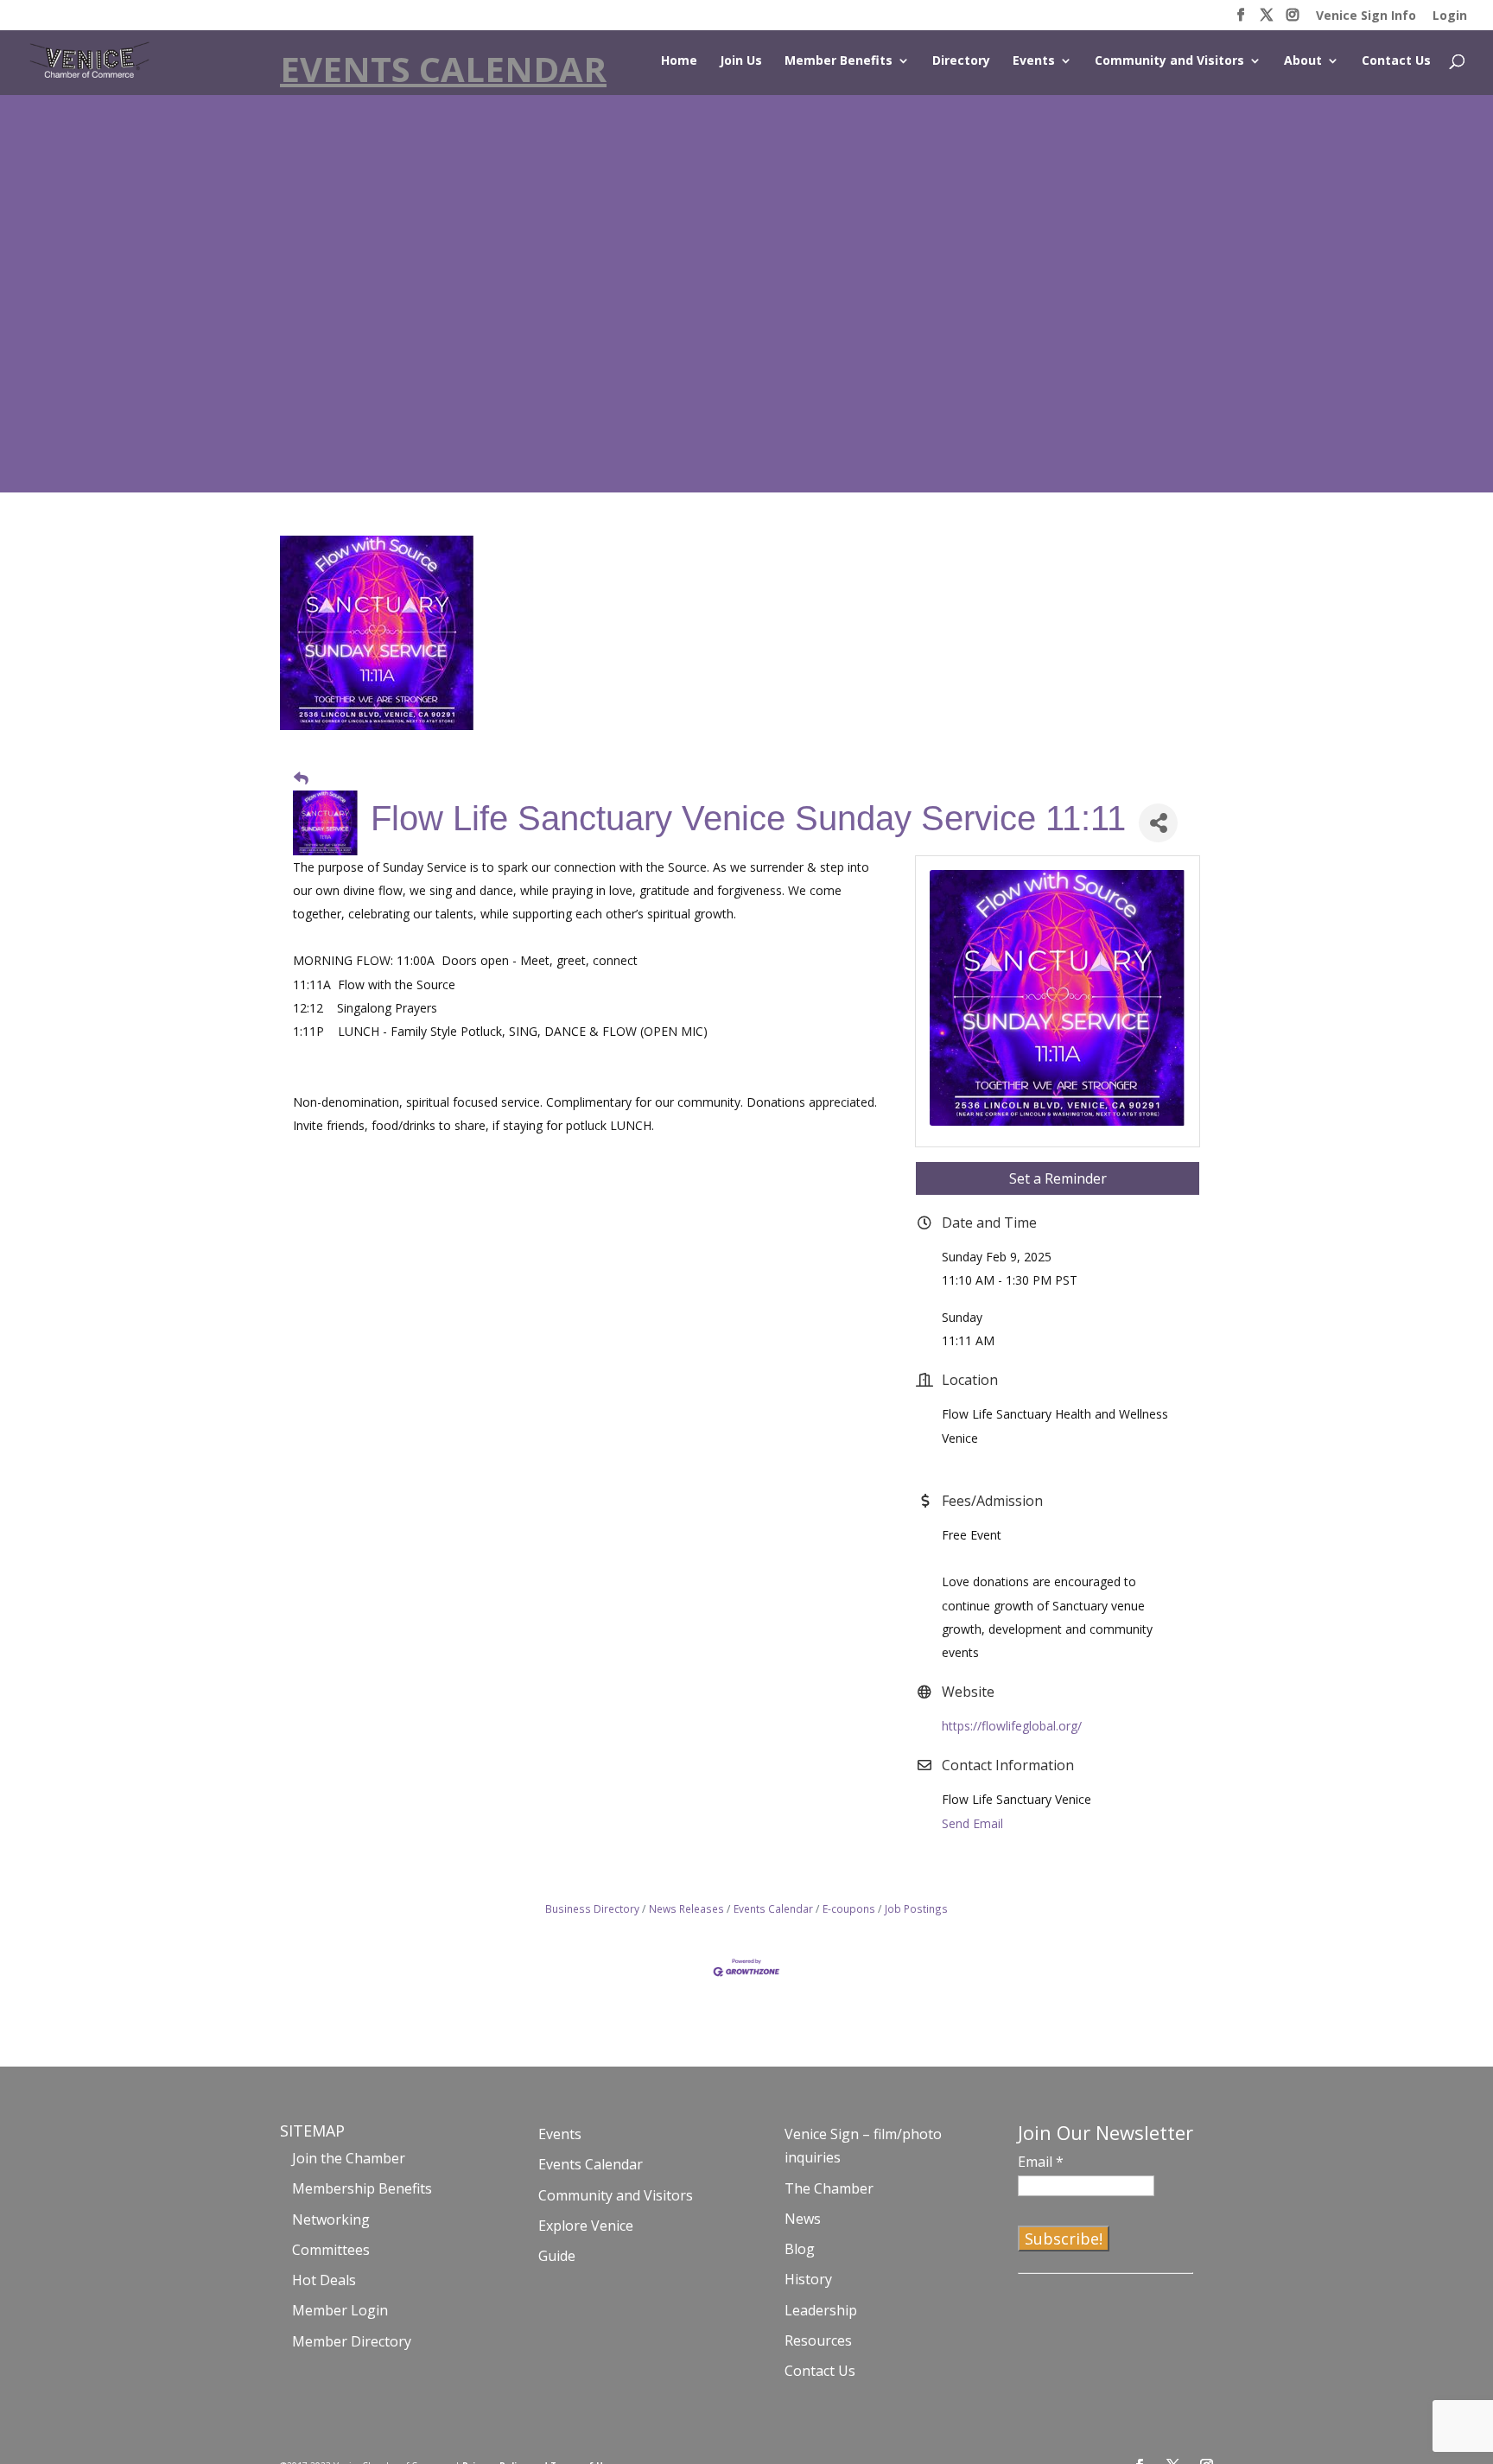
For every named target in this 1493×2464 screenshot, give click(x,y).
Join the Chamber (349, 2158)
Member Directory (352, 2341)
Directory (961, 61)
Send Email (972, 1823)
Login (1450, 16)
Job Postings (916, 1908)
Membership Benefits (362, 2188)
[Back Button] (301, 778)
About (1303, 61)
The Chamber (829, 2188)
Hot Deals (324, 2280)
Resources (818, 2340)
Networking (331, 2220)
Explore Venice (586, 2226)
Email (1041, 2162)
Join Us (741, 61)
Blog (800, 2249)
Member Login (340, 2310)
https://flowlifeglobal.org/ (1012, 1726)
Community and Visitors (1169, 61)
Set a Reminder (1058, 1178)
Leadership (821, 2310)
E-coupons (849, 1908)
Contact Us (1396, 61)
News (803, 2219)
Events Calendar (773, 1908)
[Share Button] (1158, 823)
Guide (557, 2256)
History (808, 2279)
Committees (331, 2250)
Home (679, 61)
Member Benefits (839, 61)
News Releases (686, 1908)
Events (1034, 61)
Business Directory (592, 1908)
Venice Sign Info (1366, 16)
